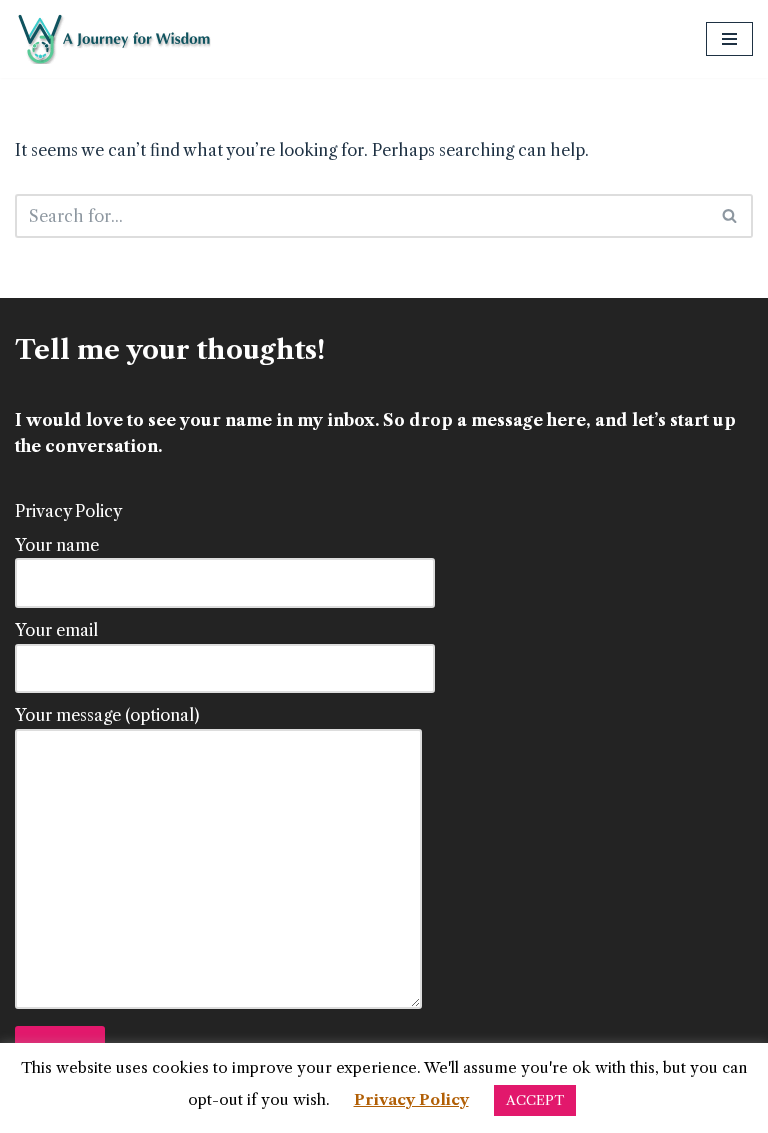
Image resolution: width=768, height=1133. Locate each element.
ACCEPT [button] (535, 1100)
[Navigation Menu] (729, 39)
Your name (57, 545)
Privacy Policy (68, 511)
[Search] (730, 216)
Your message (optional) (107, 715)
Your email (56, 630)
